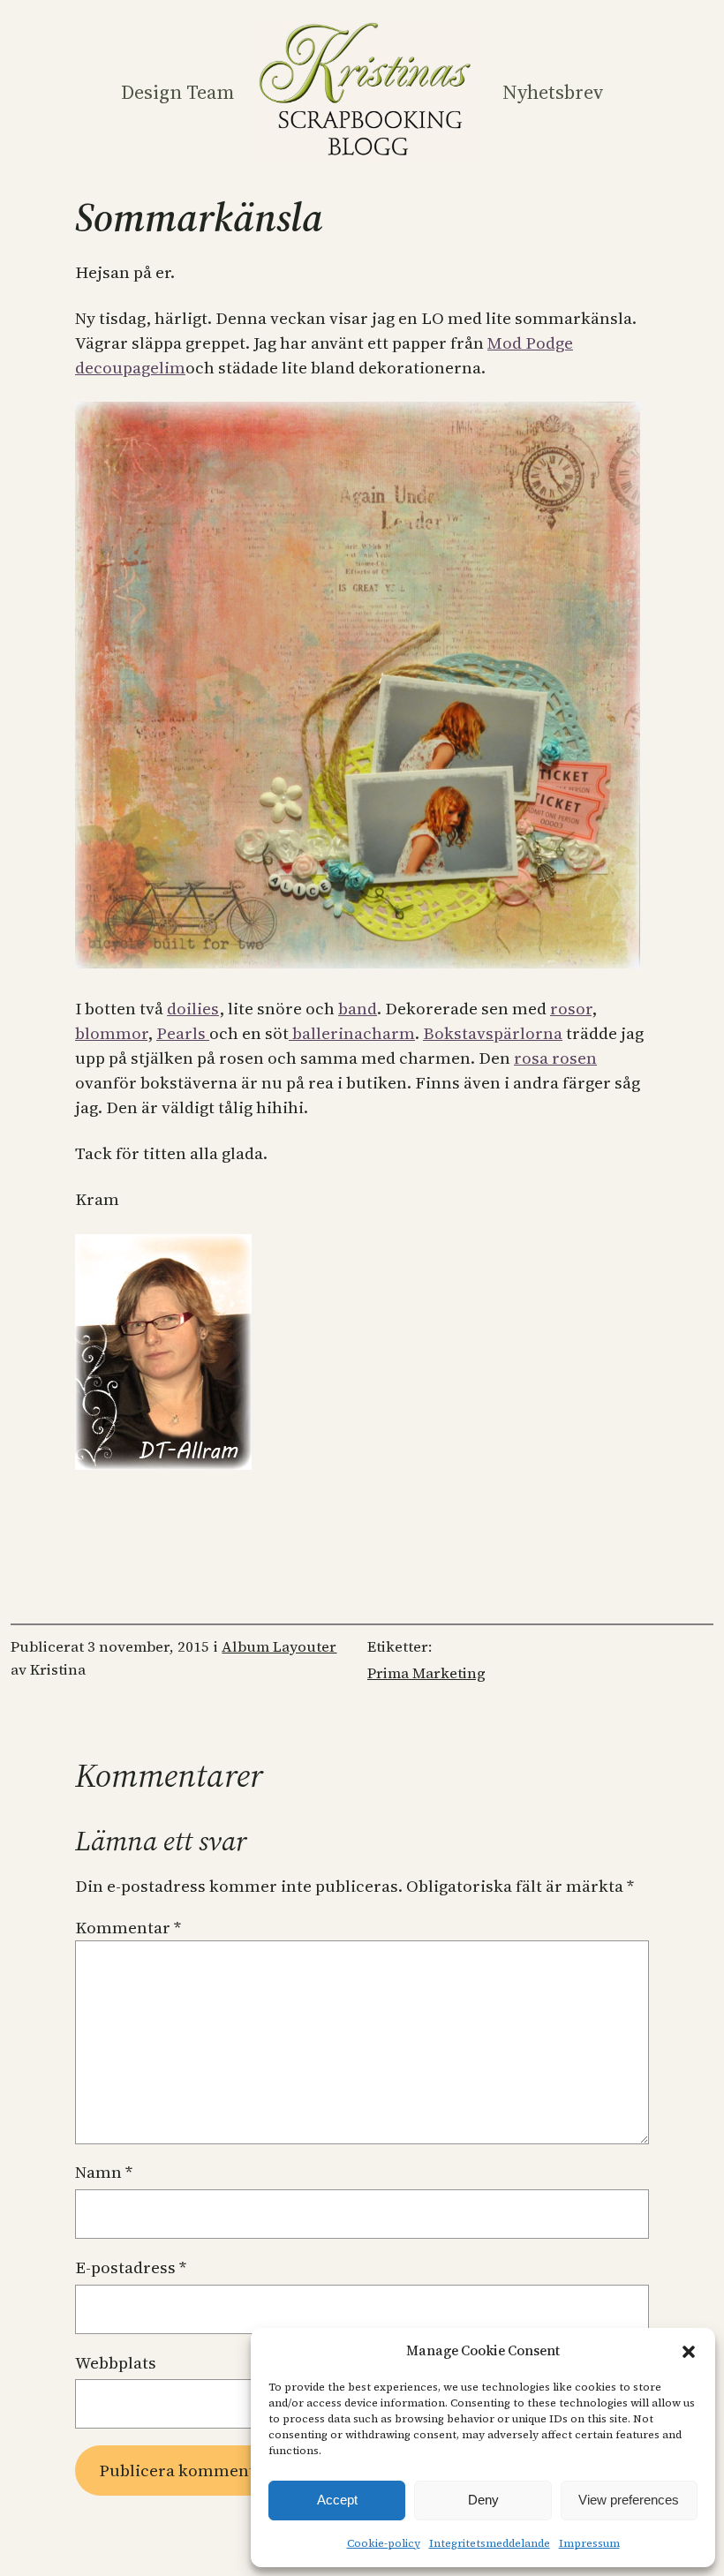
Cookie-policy (384, 2543)
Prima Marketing (426, 1673)
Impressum (589, 2543)
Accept (337, 2500)
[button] (689, 2352)
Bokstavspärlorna (493, 1033)
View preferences (629, 2500)
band (358, 1009)
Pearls (183, 1033)
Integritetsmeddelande (490, 2543)
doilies (193, 1009)
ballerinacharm (352, 1033)
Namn (104, 2172)
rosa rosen (555, 1058)
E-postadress (131, 2267)
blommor (111, 1033)
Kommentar (128, 1928)
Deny (483, 2500)
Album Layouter (279, 1647)
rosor (571, 1009)
